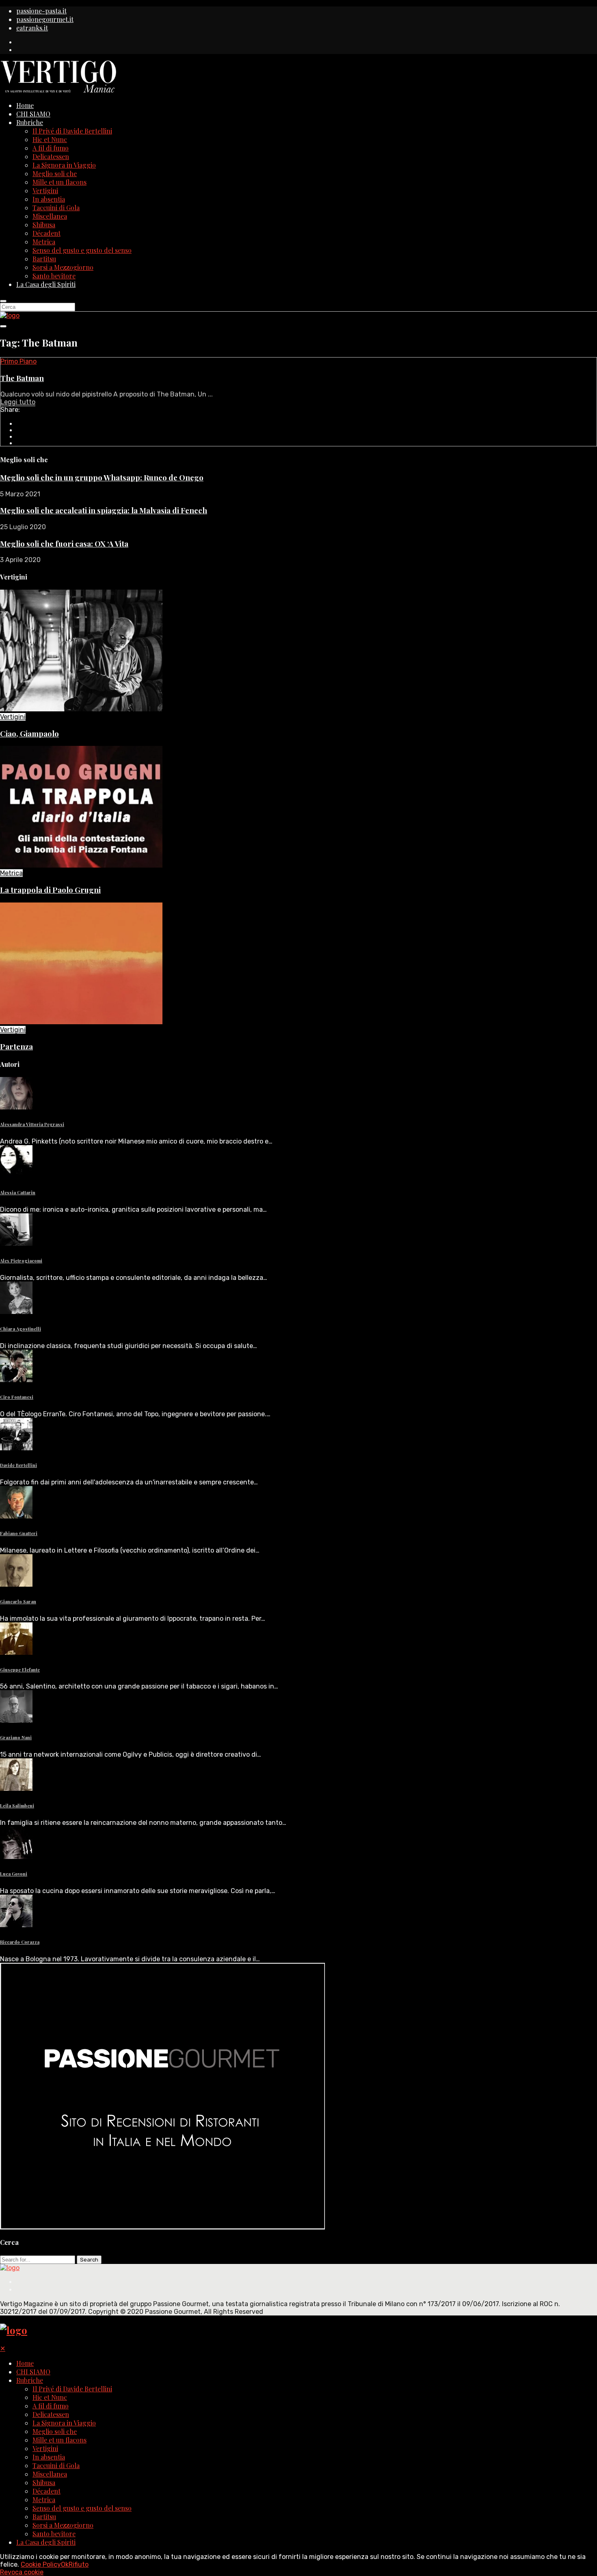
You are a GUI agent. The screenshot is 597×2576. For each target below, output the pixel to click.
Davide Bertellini (18, 1465)
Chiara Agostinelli (21, 1329)
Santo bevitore (54, 276)
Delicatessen (51, 156)
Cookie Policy (41, 2564)
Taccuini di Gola (56, 208)
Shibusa (44, 225)
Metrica (44, 242)
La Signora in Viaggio (64, 165)
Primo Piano (18, 361)
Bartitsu (44, 259)
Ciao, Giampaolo (29, 733)
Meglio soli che (55, 173)
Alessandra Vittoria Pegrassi (32, 1124)
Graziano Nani (16, 1737)
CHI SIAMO (33, 114)
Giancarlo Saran (18, 1601)
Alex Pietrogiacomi (21, 1261)
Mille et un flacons (59, 182)
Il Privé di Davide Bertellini (72, 131)
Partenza (16, 1046)
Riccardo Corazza (20, 1942)
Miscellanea (50, 216)
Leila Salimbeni (17, 1806)
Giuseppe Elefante (20, 1670)
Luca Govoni (14, 1874)
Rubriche (30, 122)
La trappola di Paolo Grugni (50, 890)
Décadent (47, 233)
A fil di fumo (51, 148)
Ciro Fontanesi (17, 1397)
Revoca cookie (22, 2572)
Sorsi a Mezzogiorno (63, 267)
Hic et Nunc (50, 139)
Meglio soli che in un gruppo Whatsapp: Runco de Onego (102, 477)
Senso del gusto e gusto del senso (82, 250)
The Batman (22, 378)
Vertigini (45, 191)
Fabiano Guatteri (19, 1533)
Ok (65, 2564)
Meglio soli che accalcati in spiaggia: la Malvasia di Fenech (104, 510)
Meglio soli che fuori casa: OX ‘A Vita (64, 544)
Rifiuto (79, 2564)
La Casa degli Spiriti (46, 284)
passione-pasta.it (41, 11)
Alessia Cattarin (18, 1192)
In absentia (49, 199)
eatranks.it (32, 28)
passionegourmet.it (45, 19)
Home (25, 105)
